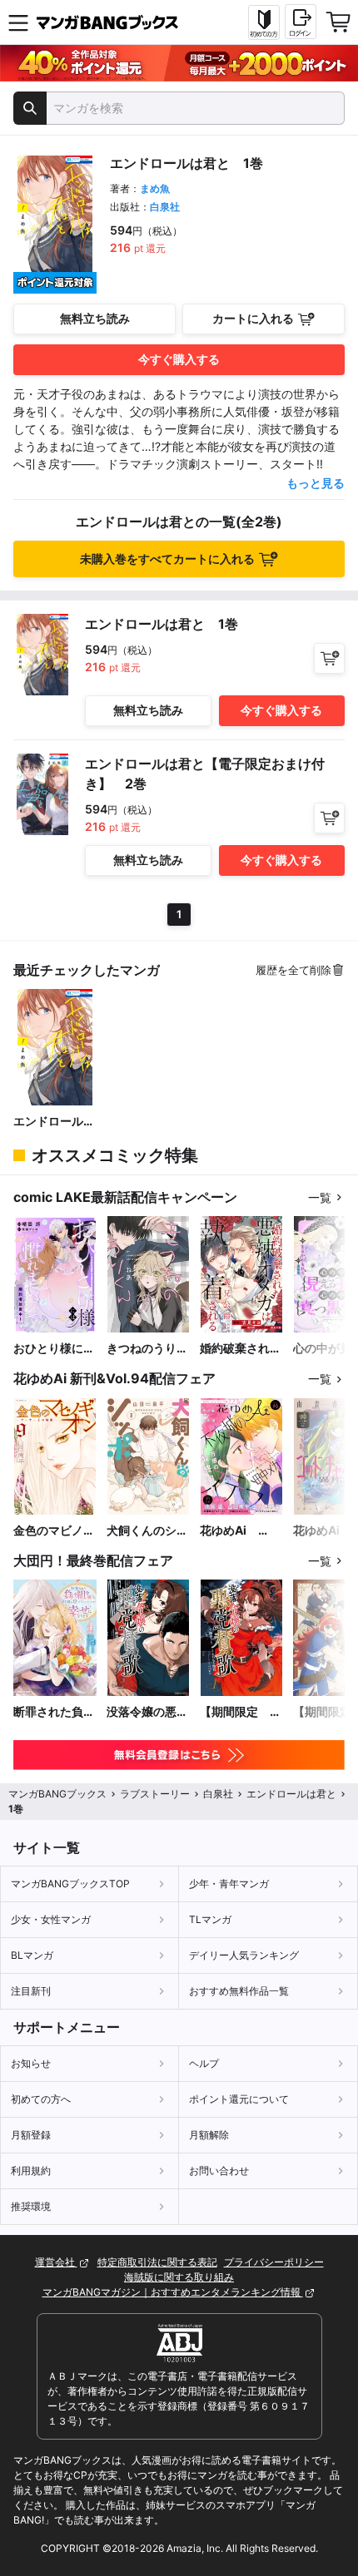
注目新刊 (31, 1991)
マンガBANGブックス (57, 1794)
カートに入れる (253, 318)
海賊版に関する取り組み (179, 2277)
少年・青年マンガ (229, 1884)
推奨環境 (31, 2206)
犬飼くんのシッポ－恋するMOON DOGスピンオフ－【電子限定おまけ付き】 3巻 (147, 1531)
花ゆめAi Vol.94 (229, 1531)
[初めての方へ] (264, 22)
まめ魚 (155, 188)
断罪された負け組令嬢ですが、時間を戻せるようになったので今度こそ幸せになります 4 (54, 1712)
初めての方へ (41, 2099)
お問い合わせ (219, 2171)
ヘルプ (204, 2063)
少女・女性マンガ (51, 1919)
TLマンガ (210, 1919)
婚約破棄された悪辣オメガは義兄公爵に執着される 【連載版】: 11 (241, 1349)
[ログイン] (301, 22)
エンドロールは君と (54, 1122)
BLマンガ (32, 1955)
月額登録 (31, 2135)
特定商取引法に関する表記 (157, 2262)
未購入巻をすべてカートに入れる (167, 559)
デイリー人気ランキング (244, 1955)
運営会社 (56, 2262)
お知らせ (31, 2063)
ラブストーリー (155, 1794)
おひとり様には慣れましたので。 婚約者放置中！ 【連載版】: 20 (54, 1349)
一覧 (320, 1197)
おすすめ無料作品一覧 (239, 1991)
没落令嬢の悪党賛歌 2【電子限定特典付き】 (147, 1712)
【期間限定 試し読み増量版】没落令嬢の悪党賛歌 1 (241, 1712)
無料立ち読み (95, 318)
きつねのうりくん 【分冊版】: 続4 (147, 1349)
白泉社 (165, 207)
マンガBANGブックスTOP (70, 1884)
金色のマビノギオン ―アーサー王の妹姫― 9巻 (54, 1531)
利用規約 (31, 2171)
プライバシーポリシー (274, 2262)
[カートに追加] (329, 658)
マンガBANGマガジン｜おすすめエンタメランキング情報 (173, 2292)
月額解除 (209, 2135)
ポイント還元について (239, 2099)
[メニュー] (18, 22)
